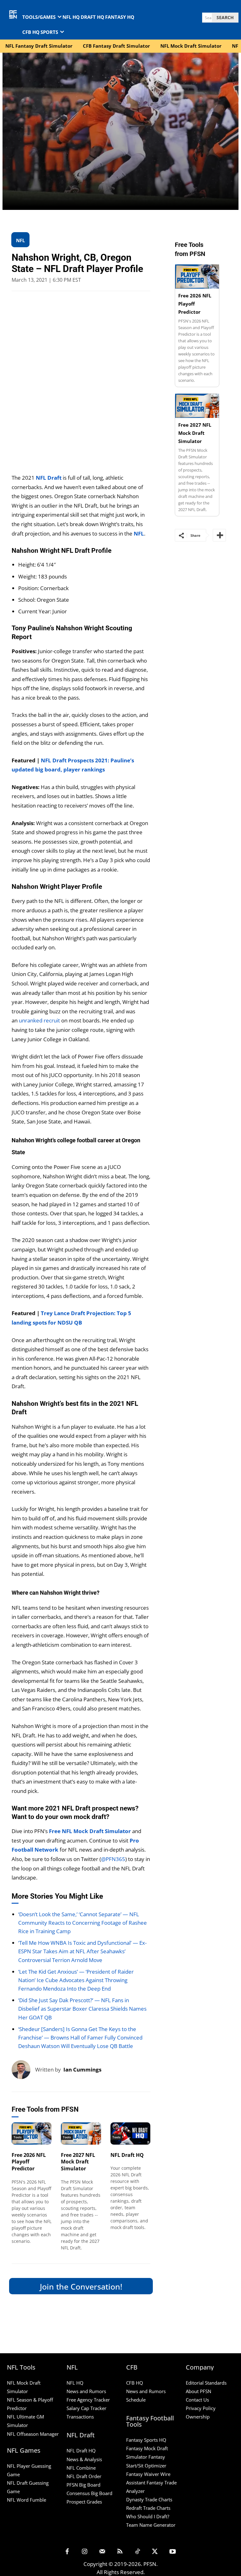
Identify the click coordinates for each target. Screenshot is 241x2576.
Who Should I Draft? (148, 2516)
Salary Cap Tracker (86, 2408)
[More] (219, 535)
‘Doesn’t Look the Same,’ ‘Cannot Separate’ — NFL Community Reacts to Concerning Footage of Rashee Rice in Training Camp (83, 1923)
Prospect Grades (84, 2502)
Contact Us (197, 2400)
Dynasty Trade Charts (149, 2499)
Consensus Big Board (89, 2493)
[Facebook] (67, 2552)
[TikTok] (137, 2552)
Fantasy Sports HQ (146, 2440)
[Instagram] (85, 2552)
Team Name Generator (151, 2525)
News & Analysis (84, 2459)
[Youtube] (173, 2552)
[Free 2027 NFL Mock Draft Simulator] (81, 2133)
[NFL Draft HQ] (131, 2133)
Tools (18, 2137)
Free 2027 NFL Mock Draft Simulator (78, 2162)
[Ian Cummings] (23, 2070)
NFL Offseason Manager (33, 2434)
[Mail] (102, 2552)
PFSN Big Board (83, 2485)
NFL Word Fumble (27, 2500)
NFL (139, 533)
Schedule (136, 2400)
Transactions (80, 2417)
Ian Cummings (82, 2069)
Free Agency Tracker (88, 2400)
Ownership (198, 2417)
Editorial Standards (206, 2383)
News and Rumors (86, 2391)
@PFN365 (113, 1859)
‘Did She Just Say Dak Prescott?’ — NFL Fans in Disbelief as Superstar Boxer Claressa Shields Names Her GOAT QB (82, 2009)
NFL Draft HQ (127, 2155)
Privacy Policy (201, 2408)
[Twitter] (155, 2552)
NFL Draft (49, 478)
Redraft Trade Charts (148, 2508)
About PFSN (198, 2391)
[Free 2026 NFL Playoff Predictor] (32, 2133)
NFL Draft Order (84, 2476)
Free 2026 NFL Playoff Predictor (29, 2162)
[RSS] (120, 2552)
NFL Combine (81, 2468)
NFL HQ (75, 2383)
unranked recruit (39, 1020)
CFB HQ (135, 2383)
